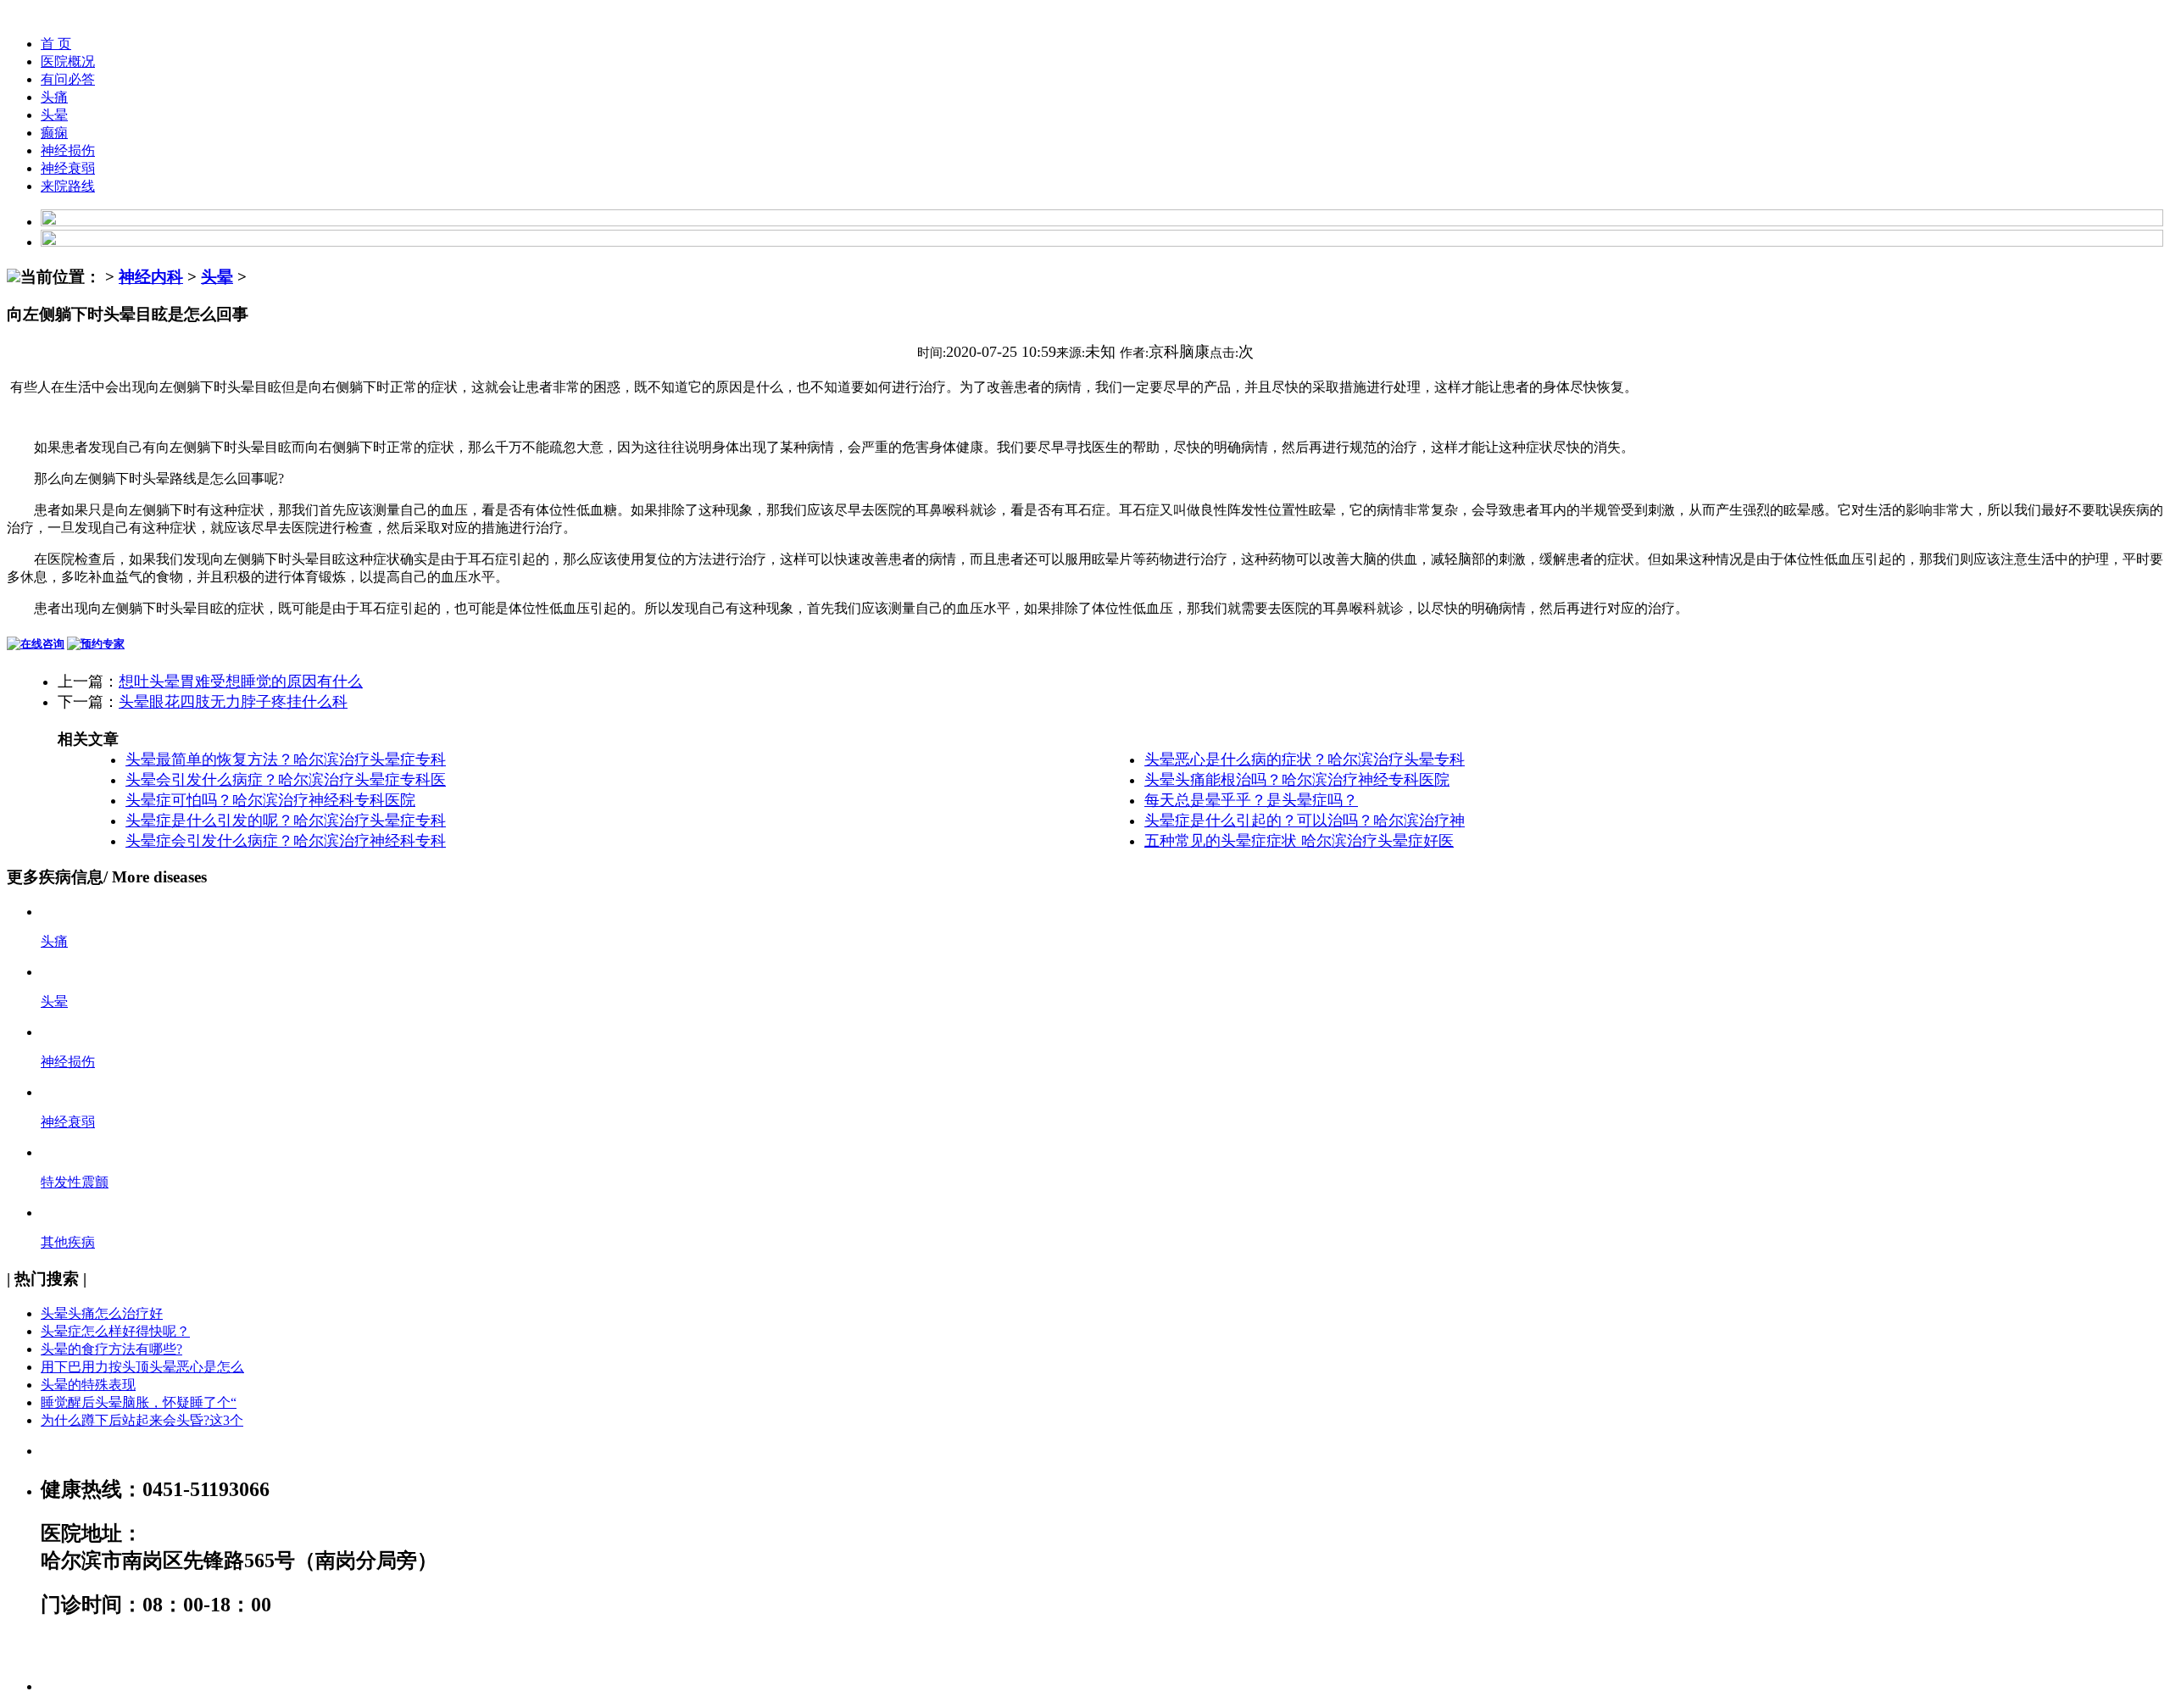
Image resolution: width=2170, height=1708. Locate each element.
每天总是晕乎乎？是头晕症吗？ (1251, 800)
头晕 (54, 115)
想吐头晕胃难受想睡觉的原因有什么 (241, 682)
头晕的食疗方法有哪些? (111, 1349)
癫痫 (54, 133)
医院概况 (68, 61)
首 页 (56, 44)
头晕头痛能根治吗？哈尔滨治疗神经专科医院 (1297, 780)
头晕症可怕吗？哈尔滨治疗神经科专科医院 (270, 800)
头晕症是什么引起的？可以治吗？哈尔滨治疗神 (1305, 821)
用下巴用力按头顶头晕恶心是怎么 (142, 1367)
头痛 (54, 97)
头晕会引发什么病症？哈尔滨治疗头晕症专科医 (286, 780)
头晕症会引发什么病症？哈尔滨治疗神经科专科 (286, 841)
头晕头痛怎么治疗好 (102, 1313)
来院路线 (68, 186)
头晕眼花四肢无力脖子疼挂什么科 (233, 702)
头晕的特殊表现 (88, 1385)
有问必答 (68, 79)
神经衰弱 (68, 168)
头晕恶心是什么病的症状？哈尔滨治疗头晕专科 (1305, 759)
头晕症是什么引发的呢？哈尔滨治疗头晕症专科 (286, 821)
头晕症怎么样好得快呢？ (115, 1331)
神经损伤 (68, 150)
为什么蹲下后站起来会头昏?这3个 (142, 1420)
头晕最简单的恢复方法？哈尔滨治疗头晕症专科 (286, 759)
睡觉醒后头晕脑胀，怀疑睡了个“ (139, 1402)
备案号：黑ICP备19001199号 (169, 1649)
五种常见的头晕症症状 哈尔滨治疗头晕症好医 (1299, 841)
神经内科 (151, 277)
